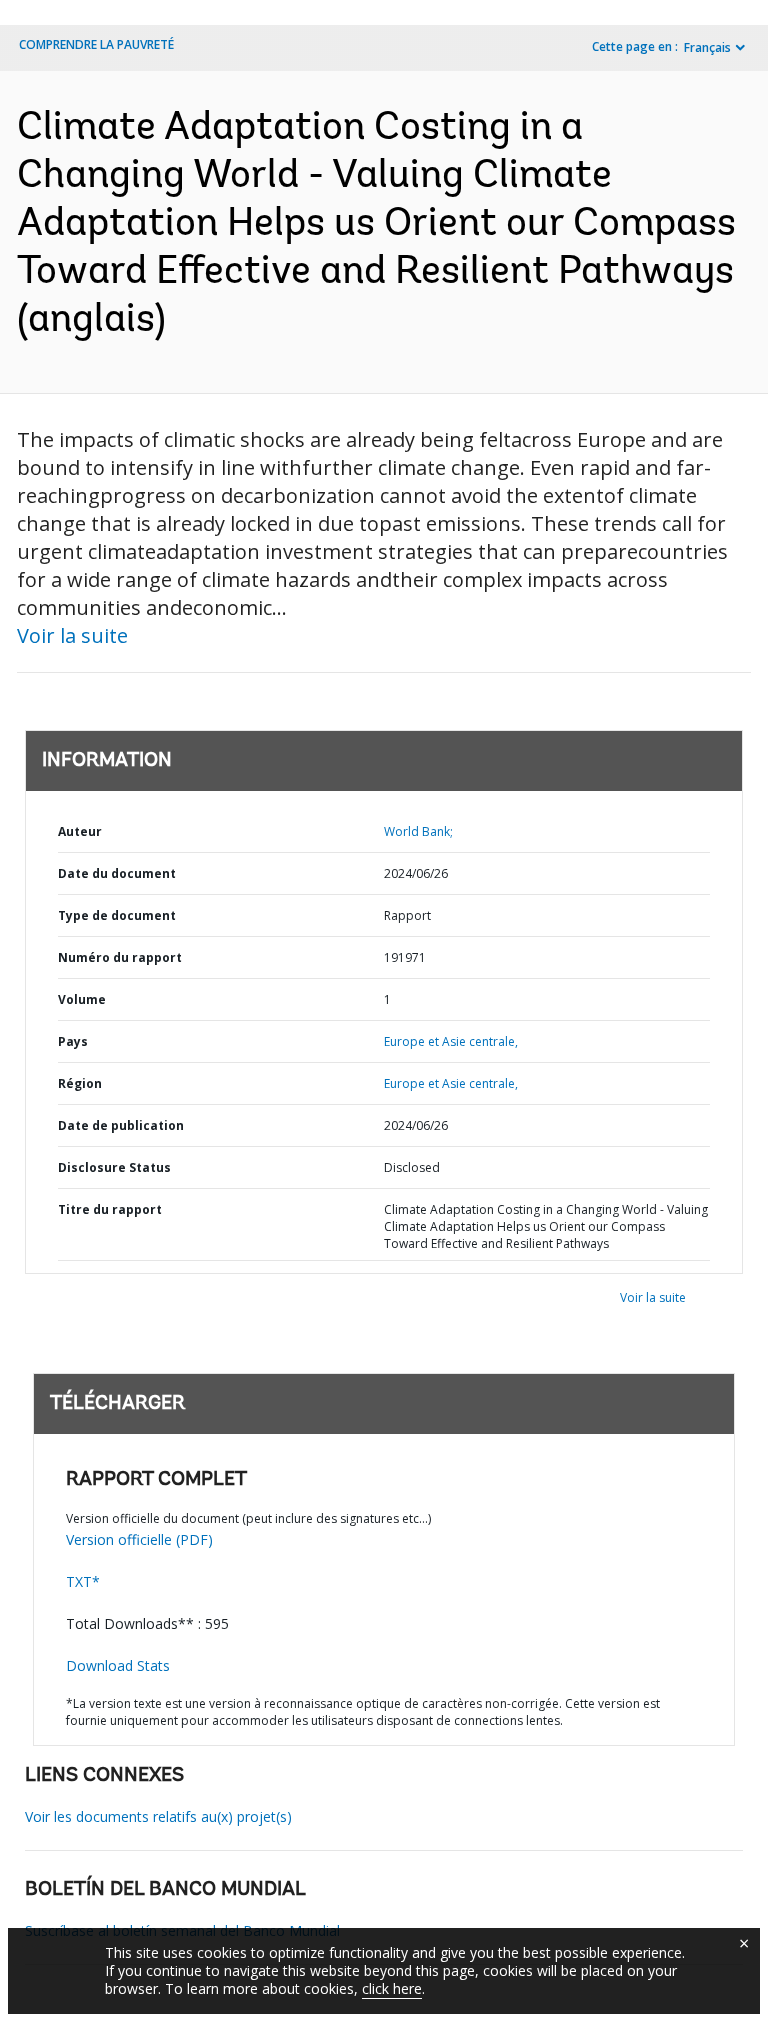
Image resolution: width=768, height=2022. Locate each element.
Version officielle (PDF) (139, 1539)
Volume (82, 999)
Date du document (117, 873)
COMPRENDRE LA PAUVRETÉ (96, 44)
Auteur (80, 831)
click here (392, 1988)
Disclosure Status (114, 1167)
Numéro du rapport (120, 957)
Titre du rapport (110, 1209)
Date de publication (121, 1125)
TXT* (83, 1581)
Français (707, 47)
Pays (73, 1041)
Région (80, 1083)
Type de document (117, 915)
